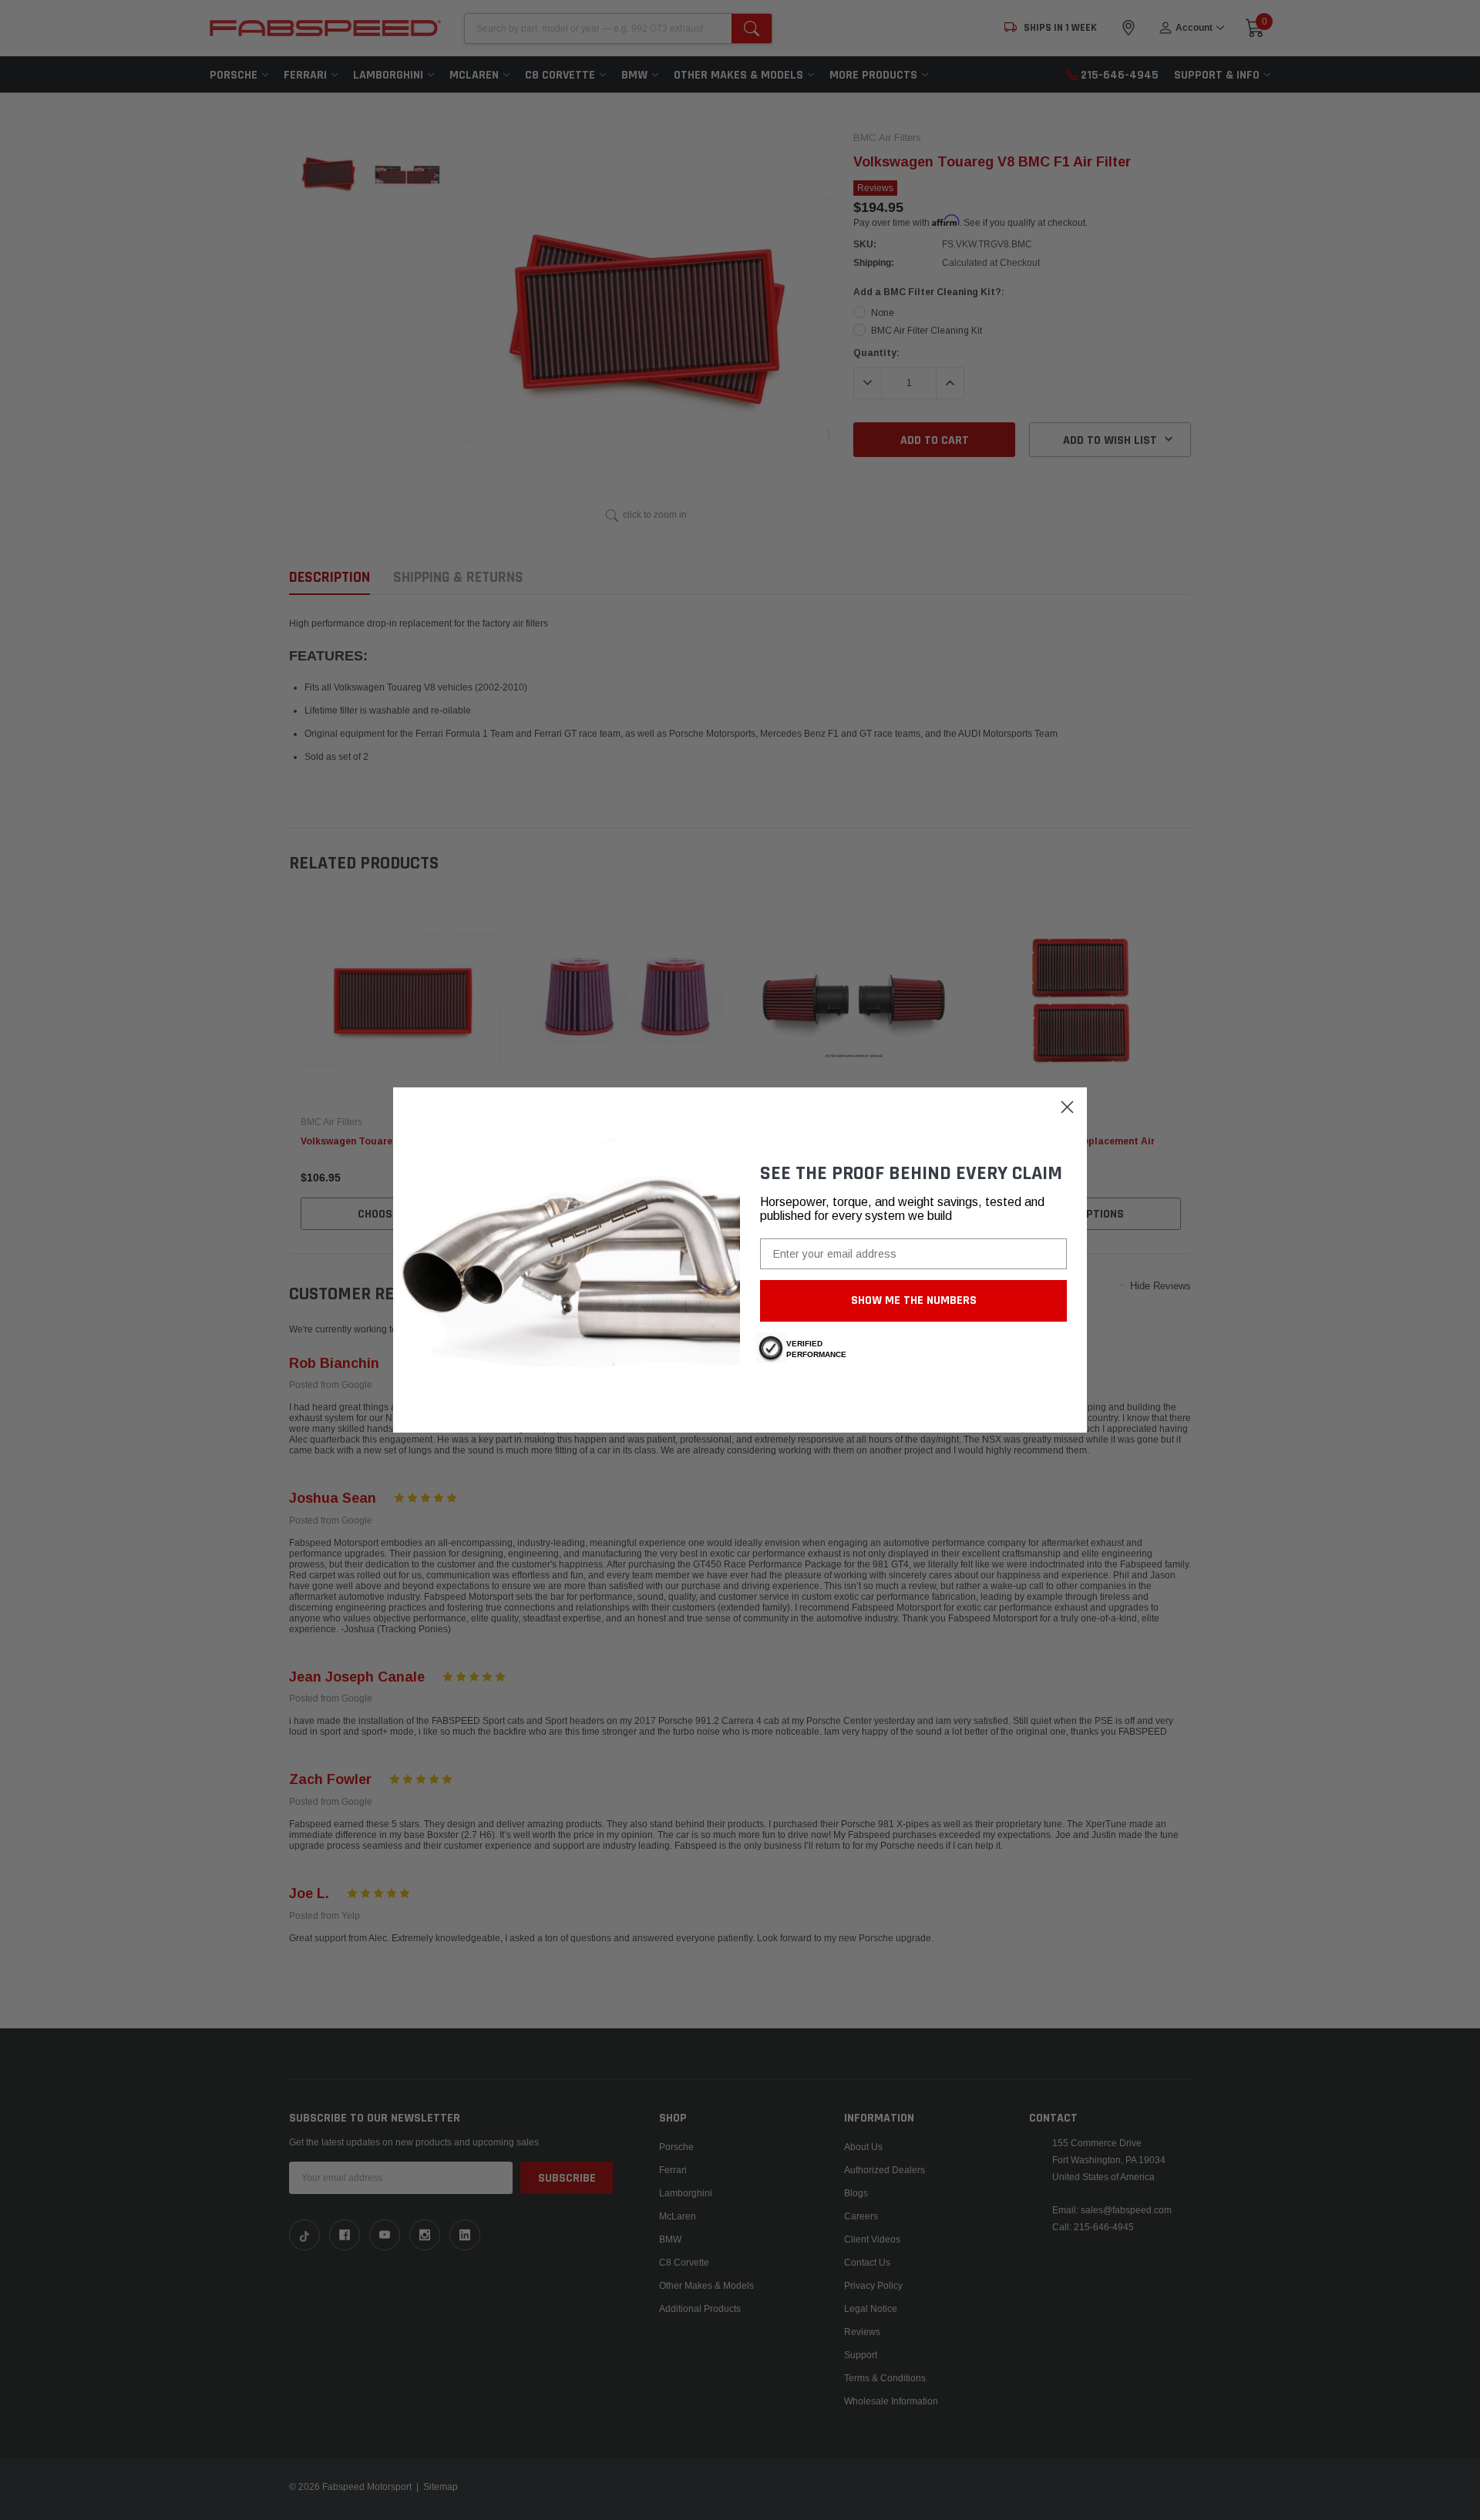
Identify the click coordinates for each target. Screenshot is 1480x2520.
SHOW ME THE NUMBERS (914, 1300)
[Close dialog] (1067, 1107)
